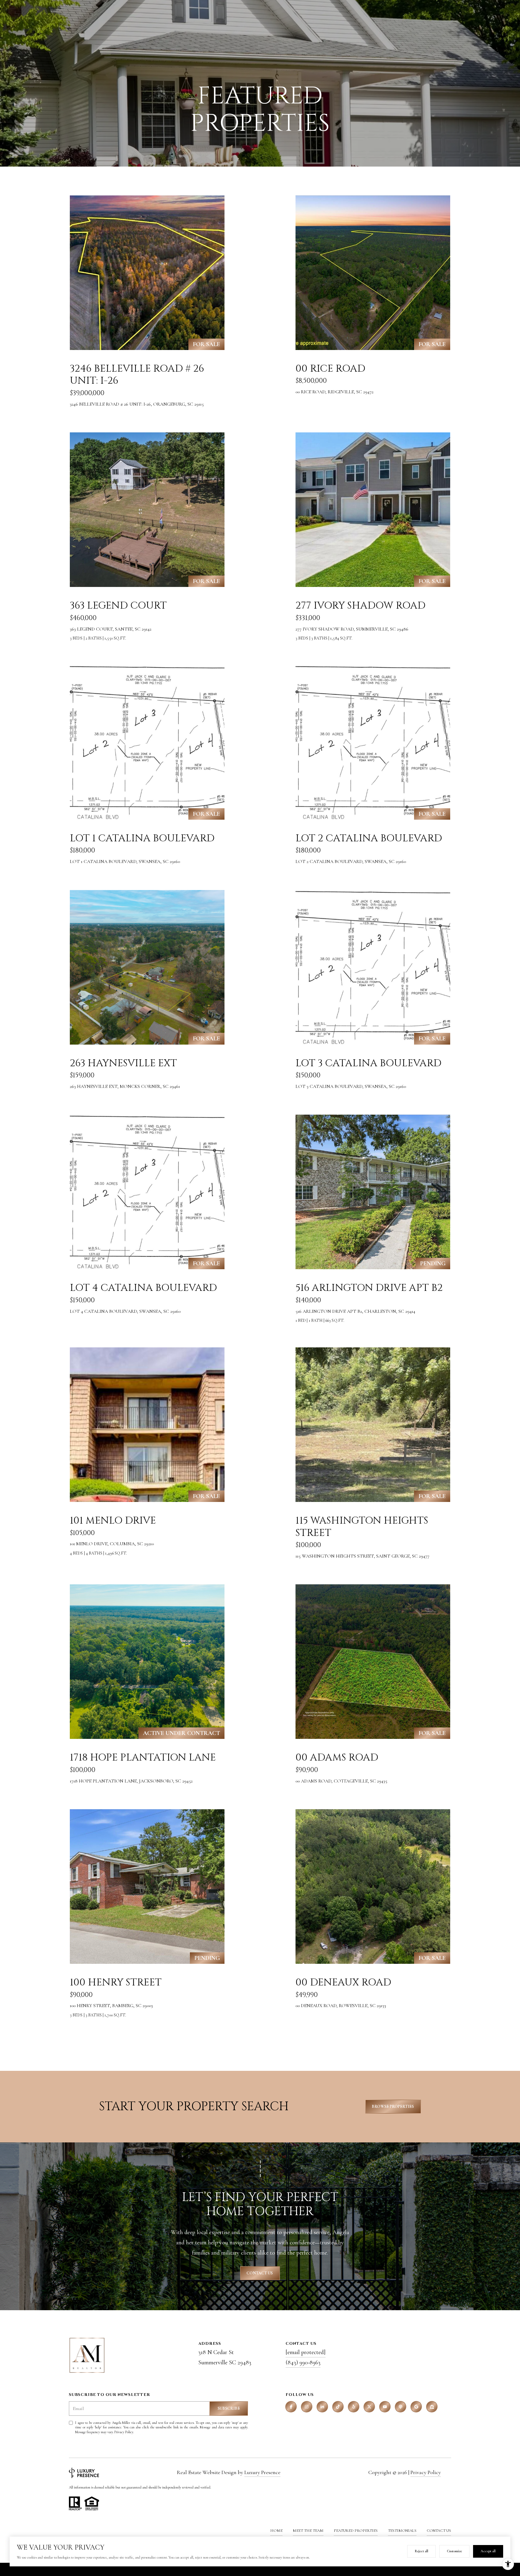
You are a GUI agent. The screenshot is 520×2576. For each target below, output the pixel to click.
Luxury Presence (262, 2472)
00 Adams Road (337, 1758)
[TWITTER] (369, 2407)
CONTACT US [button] (260, 2273)
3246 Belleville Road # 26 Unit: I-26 (137, 375)
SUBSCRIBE (229, 2408)
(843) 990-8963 (303, 2363)
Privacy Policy (124, 2432)
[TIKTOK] (338, 2407)
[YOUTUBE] (385, 2407)
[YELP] (354, 2407)
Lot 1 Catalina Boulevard (142, 838)
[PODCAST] (401, 2407)
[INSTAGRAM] (307, 2407)
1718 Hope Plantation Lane (143, 1758)
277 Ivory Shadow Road (361, 606)
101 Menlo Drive (113, 1521)
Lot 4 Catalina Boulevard (143, 1288)
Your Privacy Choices (260, 2569)
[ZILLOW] (432, 2407)
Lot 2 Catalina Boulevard (369, 838)
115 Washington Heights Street (362, 1527)
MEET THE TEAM (308, 2531)
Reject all (421, 2551)
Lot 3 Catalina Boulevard (368, 1063)
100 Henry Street (116, 1982)
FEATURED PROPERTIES (356, 2531)
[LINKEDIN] (322, 2407)
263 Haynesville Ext (123, 1063)
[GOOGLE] (416, 2407)
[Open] (147, 273)
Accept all (488, 2551)
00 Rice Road (330, 369)
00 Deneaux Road (343, 1982)
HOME (276, 2531)
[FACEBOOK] (291, 2407)
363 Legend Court (118, 606)
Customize (454, 2551)
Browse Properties (393, 2106)
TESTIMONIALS (402, 2531)
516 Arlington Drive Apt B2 (369, 1288)
